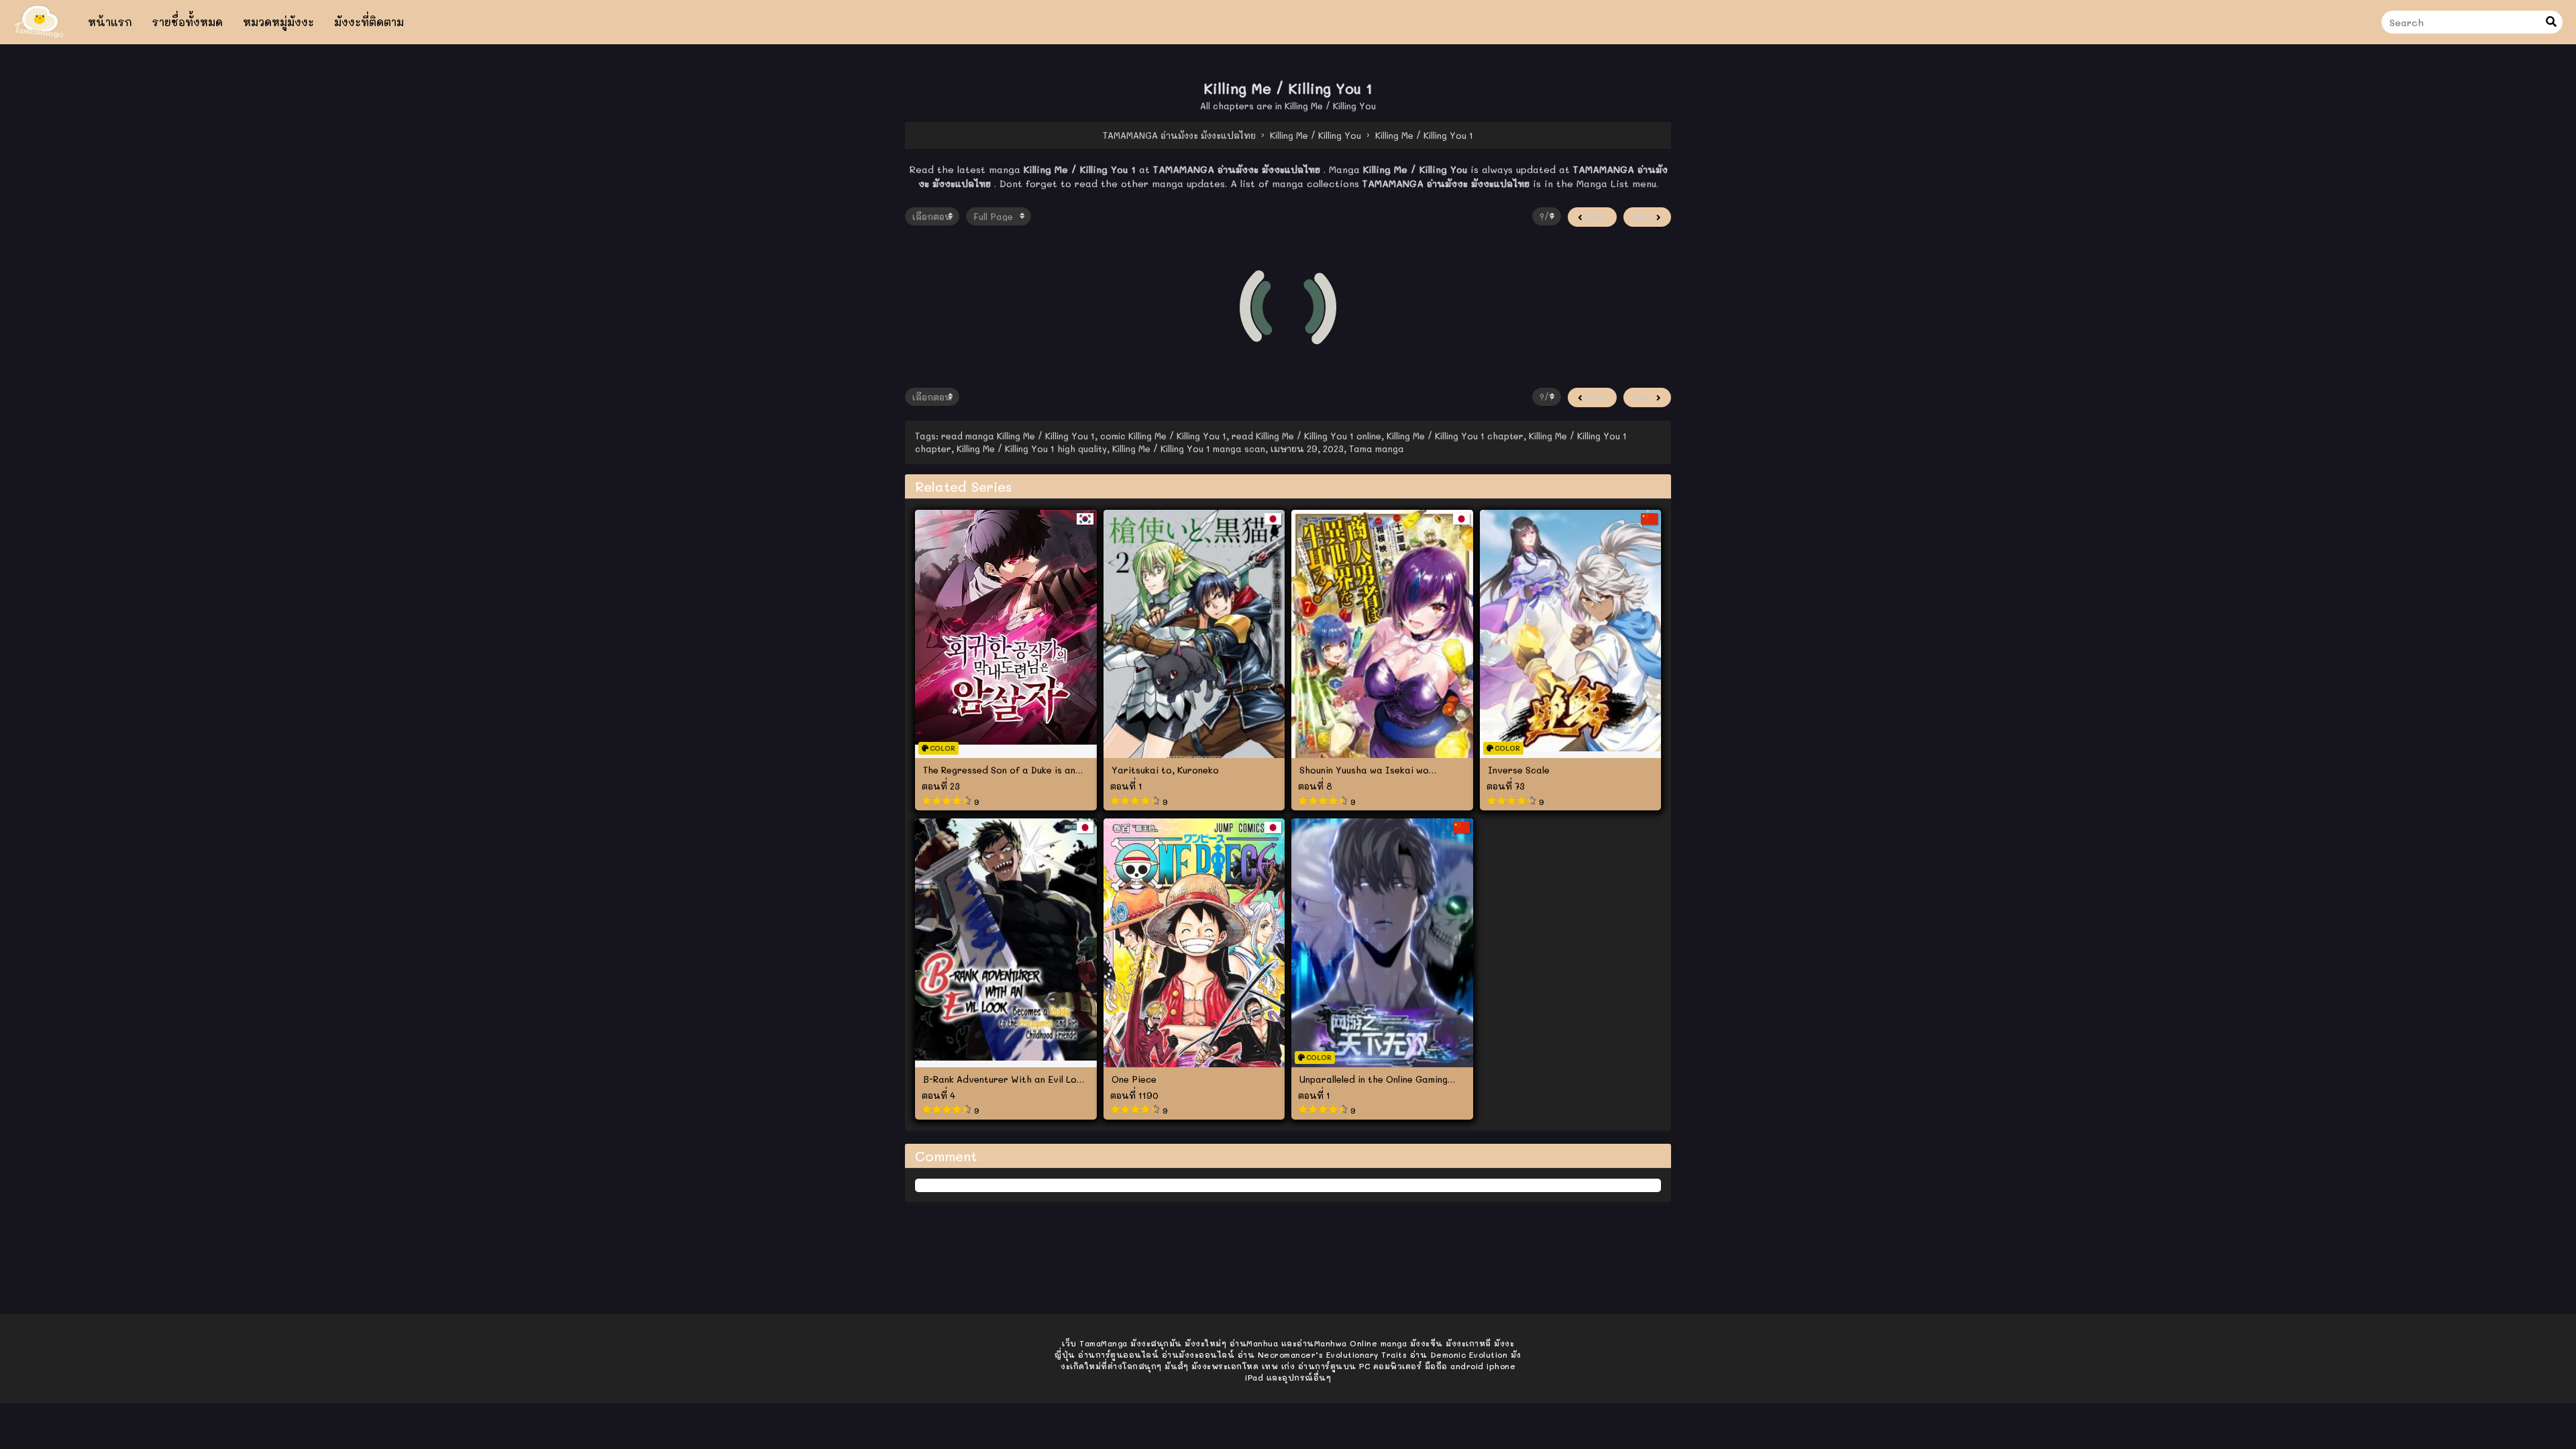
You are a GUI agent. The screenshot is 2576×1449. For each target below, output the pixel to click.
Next (1645, 217)
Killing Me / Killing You (1330, 106)
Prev (1595, 217)
